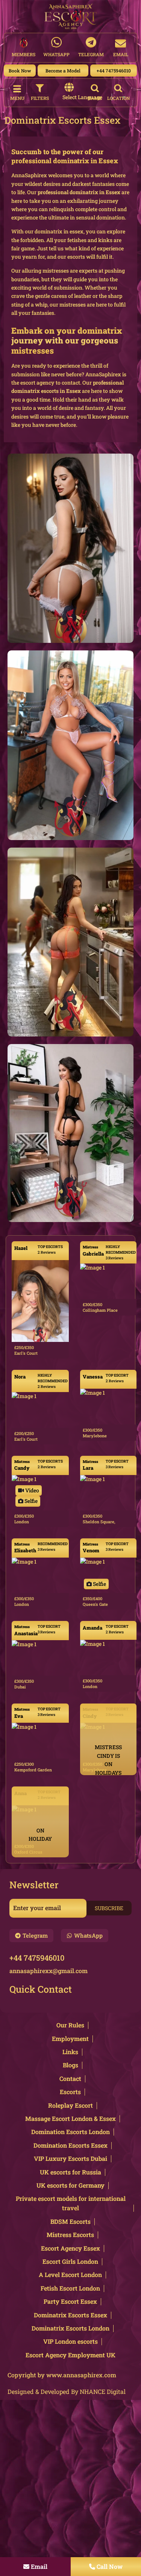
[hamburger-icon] (17, 89)
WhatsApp (56, 54)
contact (71, 383)
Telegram (91, 54)
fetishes (77, 240)
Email (121, 54)
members (23, 54)
